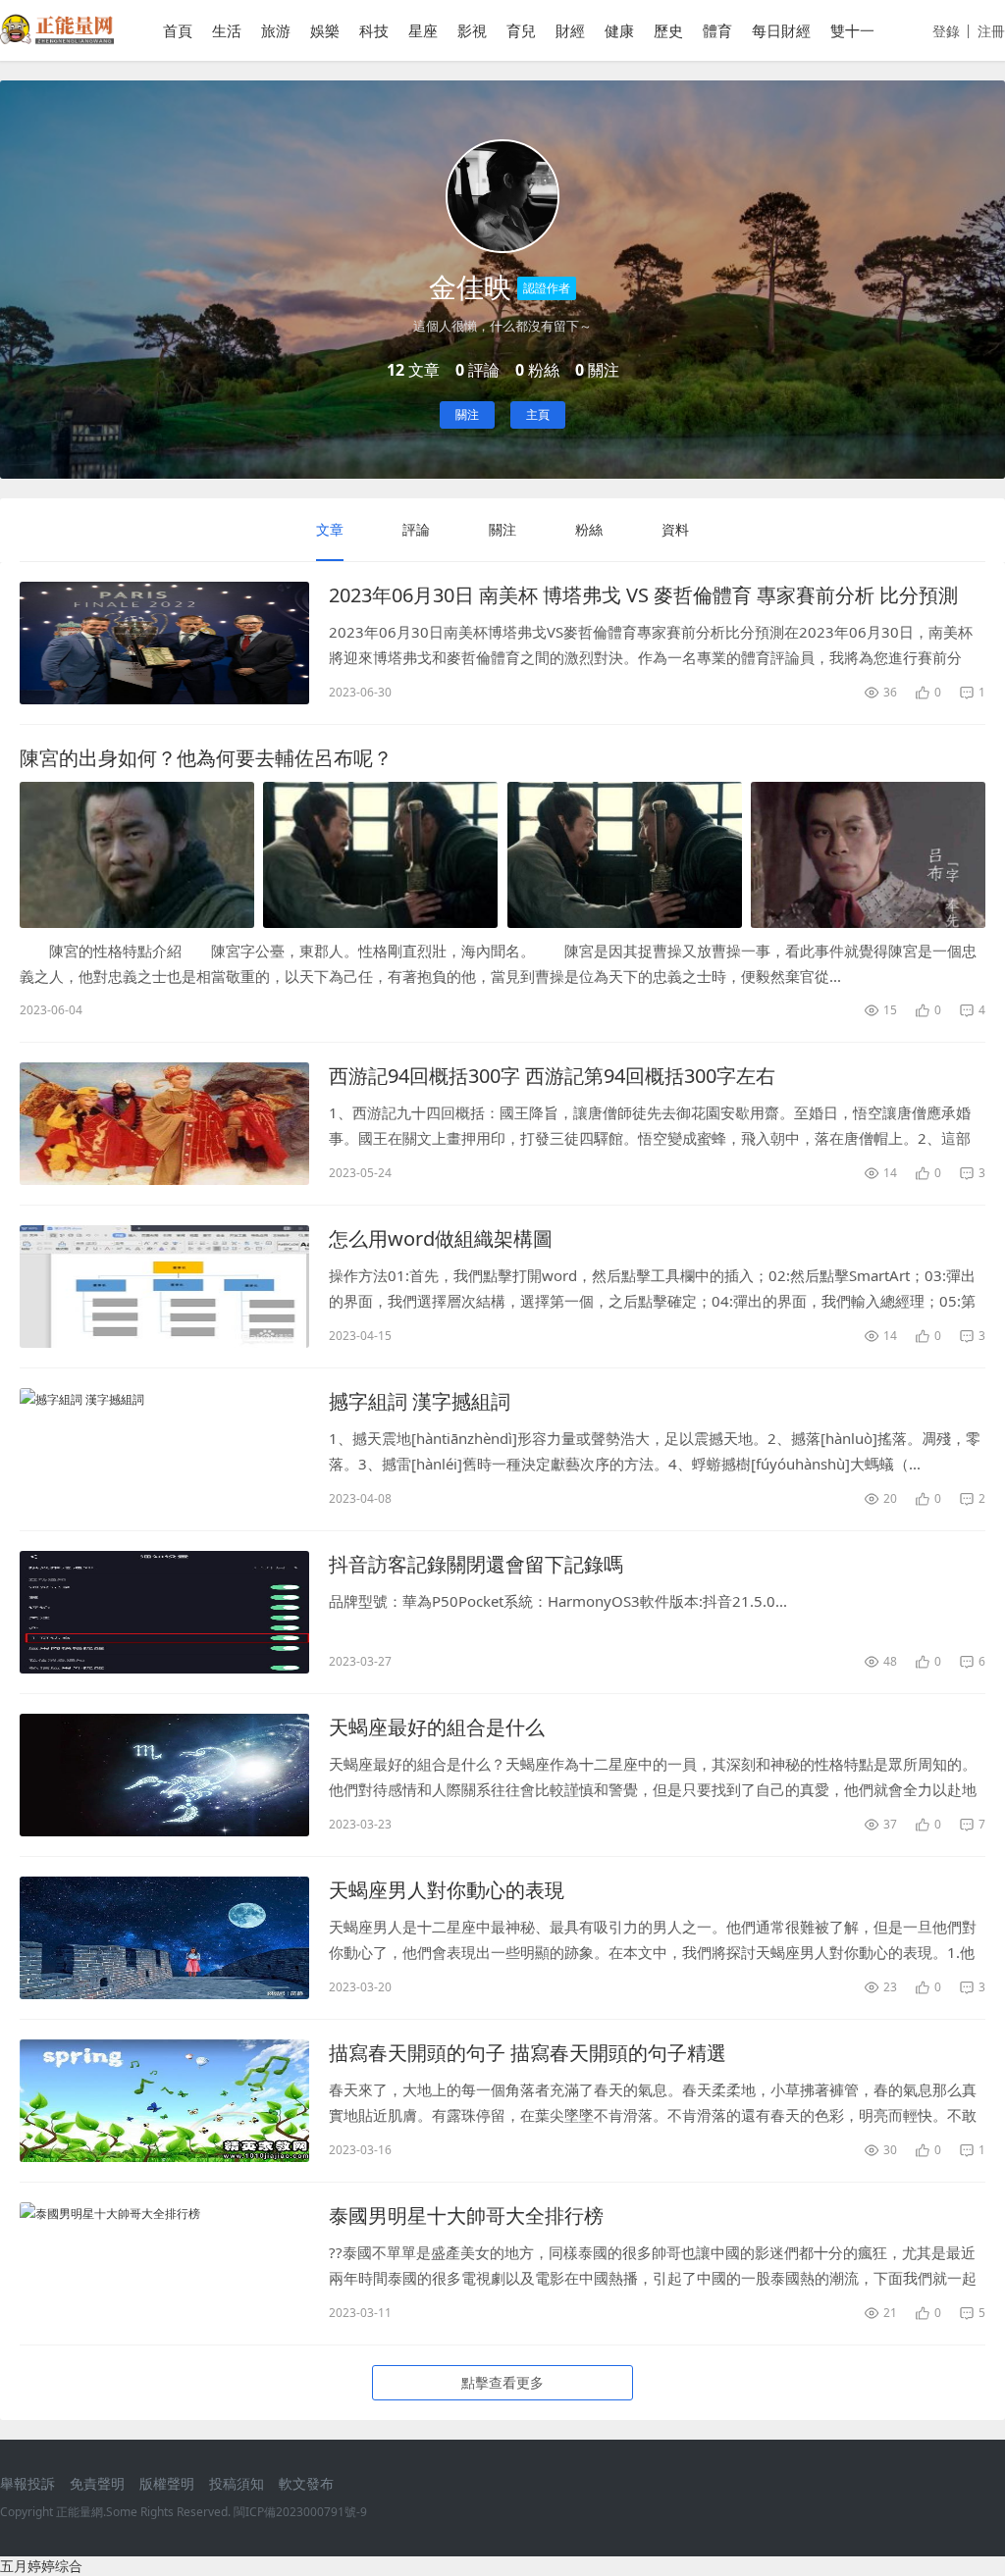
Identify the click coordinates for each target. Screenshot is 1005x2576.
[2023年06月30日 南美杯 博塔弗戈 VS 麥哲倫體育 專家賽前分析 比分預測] (164, 643)
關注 (467, 414)
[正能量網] (57, 39)
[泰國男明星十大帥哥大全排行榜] (164, 2264)
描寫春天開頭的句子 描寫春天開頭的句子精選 (528, 2053)
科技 (374, 30)
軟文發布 (306, 2483)
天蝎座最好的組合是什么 (437, 1727)
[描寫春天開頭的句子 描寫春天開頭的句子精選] (164, 2101)
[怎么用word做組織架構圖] (164, 1287)
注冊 (991, 31)
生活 (227, 30)
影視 (472, 30)
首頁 (178, 30)
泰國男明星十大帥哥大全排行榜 (466, 2215)
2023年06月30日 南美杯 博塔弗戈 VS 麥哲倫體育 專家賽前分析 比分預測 (643, 595)
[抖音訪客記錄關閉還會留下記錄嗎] (164, 1612)
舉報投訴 (27, 2483)
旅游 (276, 30)
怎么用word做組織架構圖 (441, 1238)
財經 (570, 30)
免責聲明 (97, 2483)
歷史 (668, 30)
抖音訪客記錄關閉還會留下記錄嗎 (476, 1564)
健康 (619, 30)
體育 (717, 30)
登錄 (946, 31)
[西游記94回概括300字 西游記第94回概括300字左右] (164, 1124)
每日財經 (781, 30)
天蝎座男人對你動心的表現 (447, 1890)
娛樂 (325, 30)
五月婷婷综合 (41, 2566)
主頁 (538, 414)
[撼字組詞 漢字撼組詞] (164, 1449)
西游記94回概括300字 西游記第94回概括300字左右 (552, 1076)
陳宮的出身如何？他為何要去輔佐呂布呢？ (206, 758)
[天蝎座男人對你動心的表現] (164, 1938)
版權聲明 (167, 2483)
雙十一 (852, 30)
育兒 (521, 30)
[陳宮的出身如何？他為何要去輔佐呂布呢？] (502, 855)
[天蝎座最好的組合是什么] (164, 1775)
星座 (423, 30)
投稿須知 (237, 2483)
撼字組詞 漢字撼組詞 (420, 1401)
